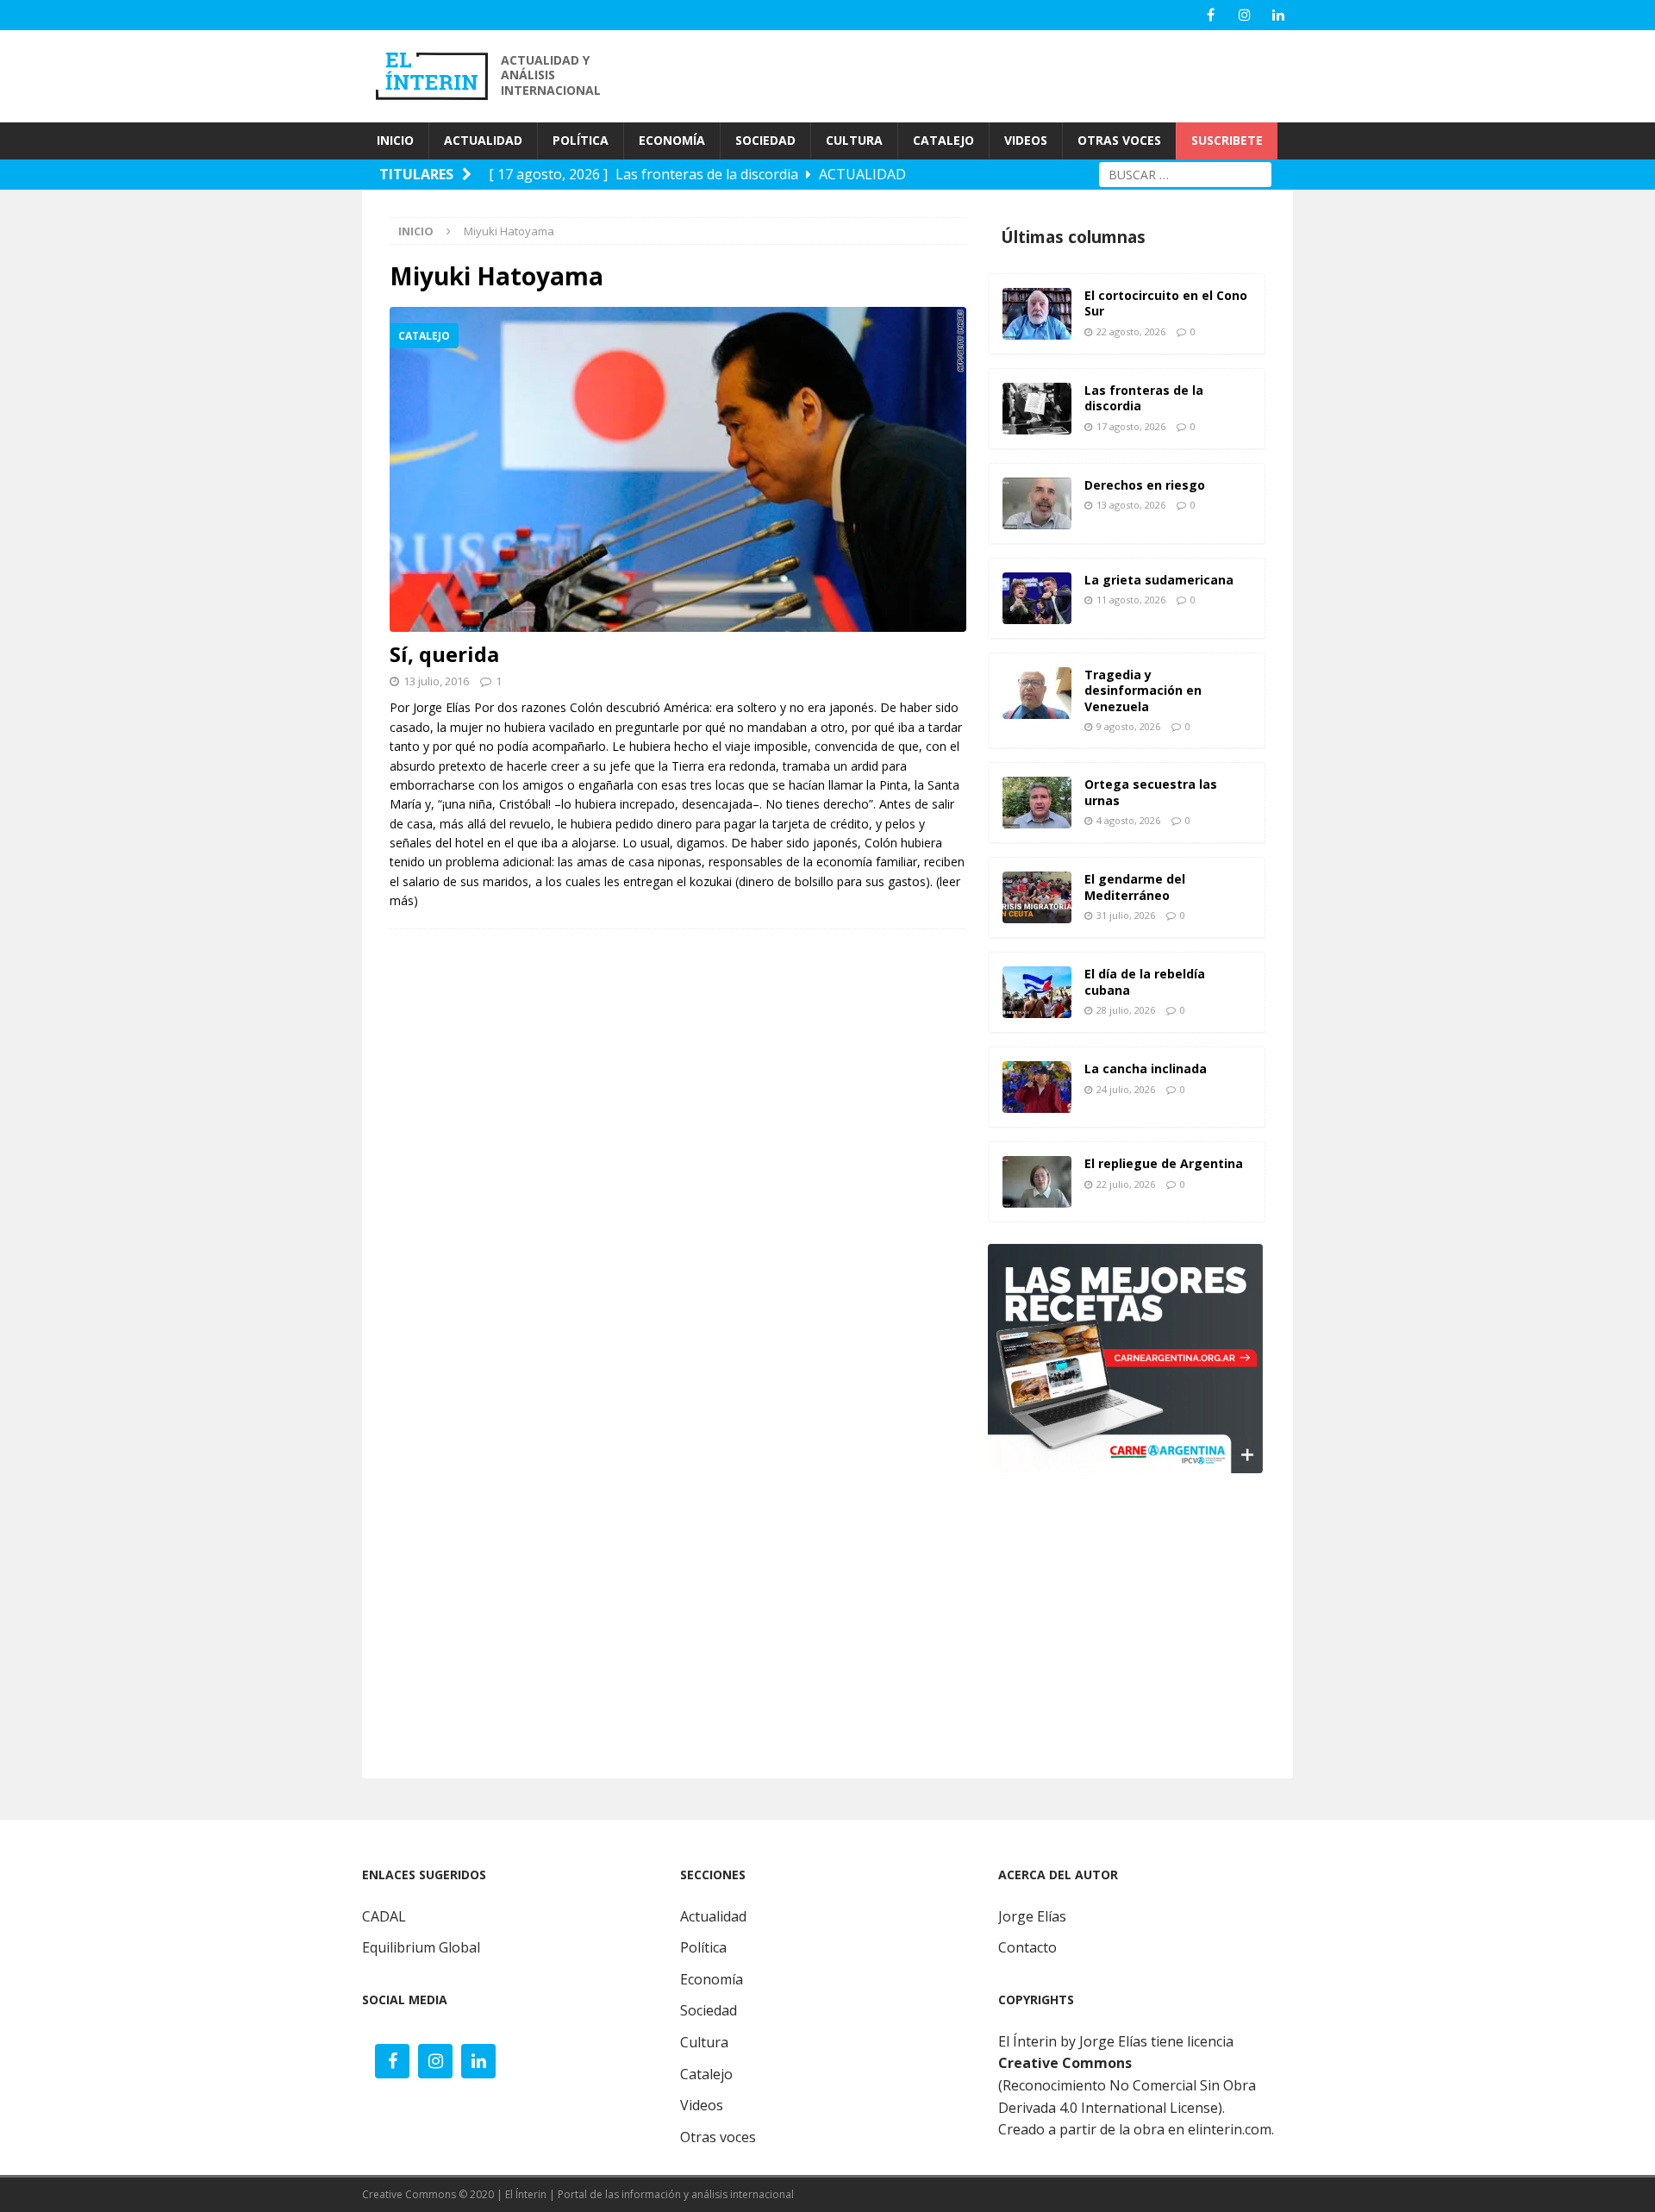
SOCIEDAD (765, 140)
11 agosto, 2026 (1131, 600)
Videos (702, 2105)
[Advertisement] (983, 74)
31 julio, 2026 (1126, 915)
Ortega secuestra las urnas (1151, 792)
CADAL (384, 1916)
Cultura (704, 2042)
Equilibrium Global (421, 1947)
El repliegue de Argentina (1164, 1163)
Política (703, 1947)
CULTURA (854, 140)
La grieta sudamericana (1159, 580)
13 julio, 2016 (436, 681)
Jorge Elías (1032, 1916)
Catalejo (706, 2074)
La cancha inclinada (1146, 1069)
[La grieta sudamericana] (1037, 598)
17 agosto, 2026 (1131, 426)
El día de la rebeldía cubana (1145, 981)
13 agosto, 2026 (1131, 505)
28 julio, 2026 (1126, 1010)
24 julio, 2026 (1126, 1089)
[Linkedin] (1278, 15)
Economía (712, 1979)
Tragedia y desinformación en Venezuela (1143, 690)
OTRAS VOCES (1119, 140)
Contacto (1027, 1947)
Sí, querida (444, 654)
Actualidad (713, 1916)
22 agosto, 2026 (1131, 331)
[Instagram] (1244, 15)
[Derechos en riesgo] (1037, 503)
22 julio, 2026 (1126, 1184)
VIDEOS (1026, 140)
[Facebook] (1211, 15)
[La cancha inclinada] (1037, 1087)
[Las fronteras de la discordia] (1037, 409)
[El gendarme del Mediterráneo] (1037, 897)
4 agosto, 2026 (1128, 820)
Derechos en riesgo (1145, 485)
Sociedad (709, 2010)
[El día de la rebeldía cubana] (1037, 992)
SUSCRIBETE (1227, 140)
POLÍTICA (581, 140)
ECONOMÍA (672, 140)
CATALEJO (943, 140)
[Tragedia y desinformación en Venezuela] (1037, 693)
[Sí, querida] (678, 469)
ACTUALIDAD (483, 140)
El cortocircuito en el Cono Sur (1166, 303)
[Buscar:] (1185, 173)
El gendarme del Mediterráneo (1135, 887)
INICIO (395, 140)
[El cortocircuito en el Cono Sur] (1037, 314)
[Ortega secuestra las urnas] (1037, 803)
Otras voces (718, 2137)
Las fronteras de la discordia (1144, 398)
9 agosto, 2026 (1128, 726)
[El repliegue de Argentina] (1037, 1182)
